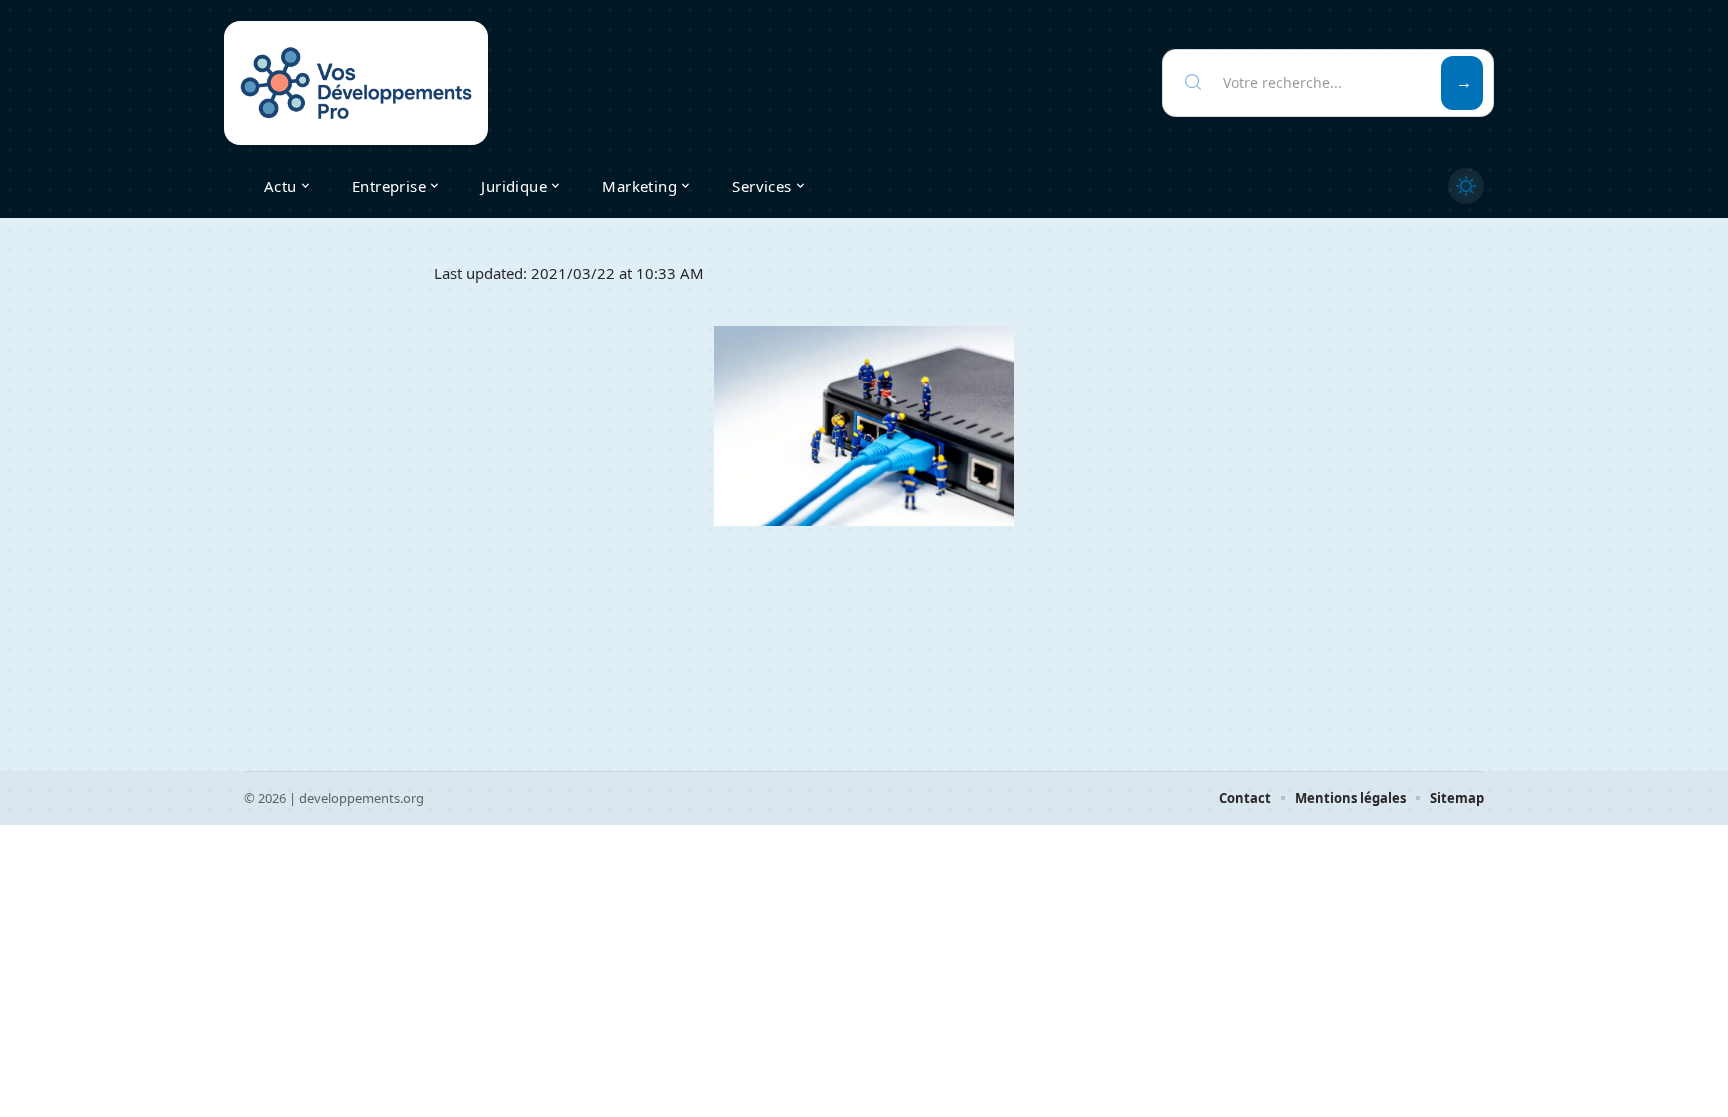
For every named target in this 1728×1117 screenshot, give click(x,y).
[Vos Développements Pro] (356, 83)
